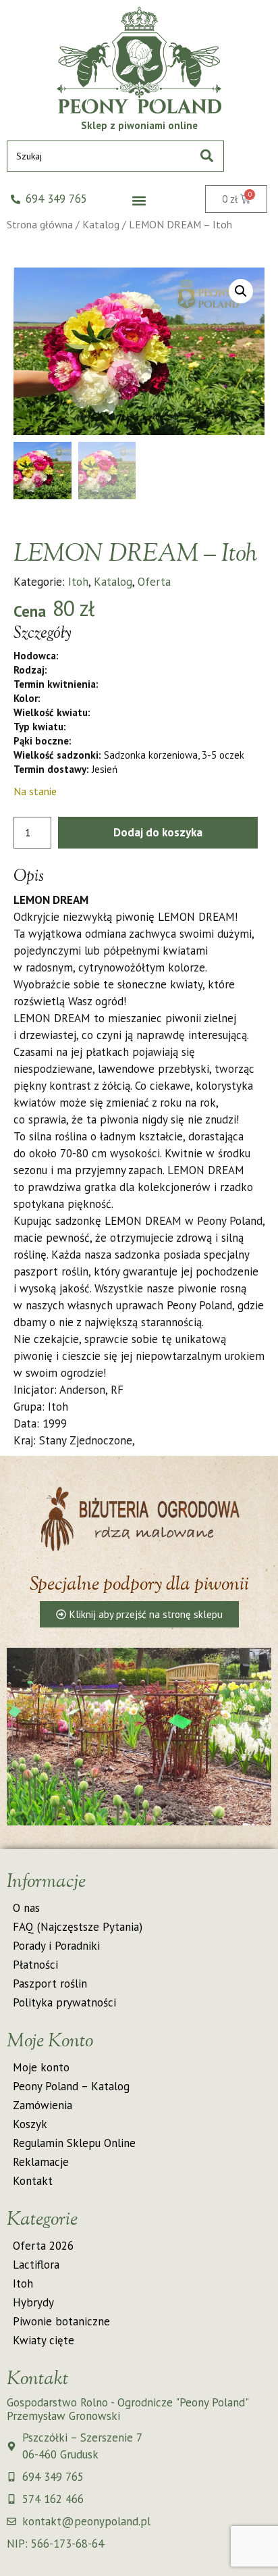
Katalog (101, 224)
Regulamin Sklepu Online (74, 2143)
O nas (26, 1908)
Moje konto (41, 2067)
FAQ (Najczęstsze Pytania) (78, 1927)
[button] (139, 201)
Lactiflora (36, 2265)
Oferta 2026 (43, 2246)
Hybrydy (33, 2302)
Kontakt (33, 2181)
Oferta (154, 582)
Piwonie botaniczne (61, 2321)
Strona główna (40, 224)
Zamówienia (43, 2105)
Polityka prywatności (64, 2002)
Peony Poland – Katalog (71, 2086)
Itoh (78, 582)
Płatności (35, 1965)
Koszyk (30, 2124)
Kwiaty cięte (44, 2340)
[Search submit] (207, 156)
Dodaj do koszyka (158, 832)
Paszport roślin (50, 1984)
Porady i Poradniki (56, 1946)
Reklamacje (41, 2162)
